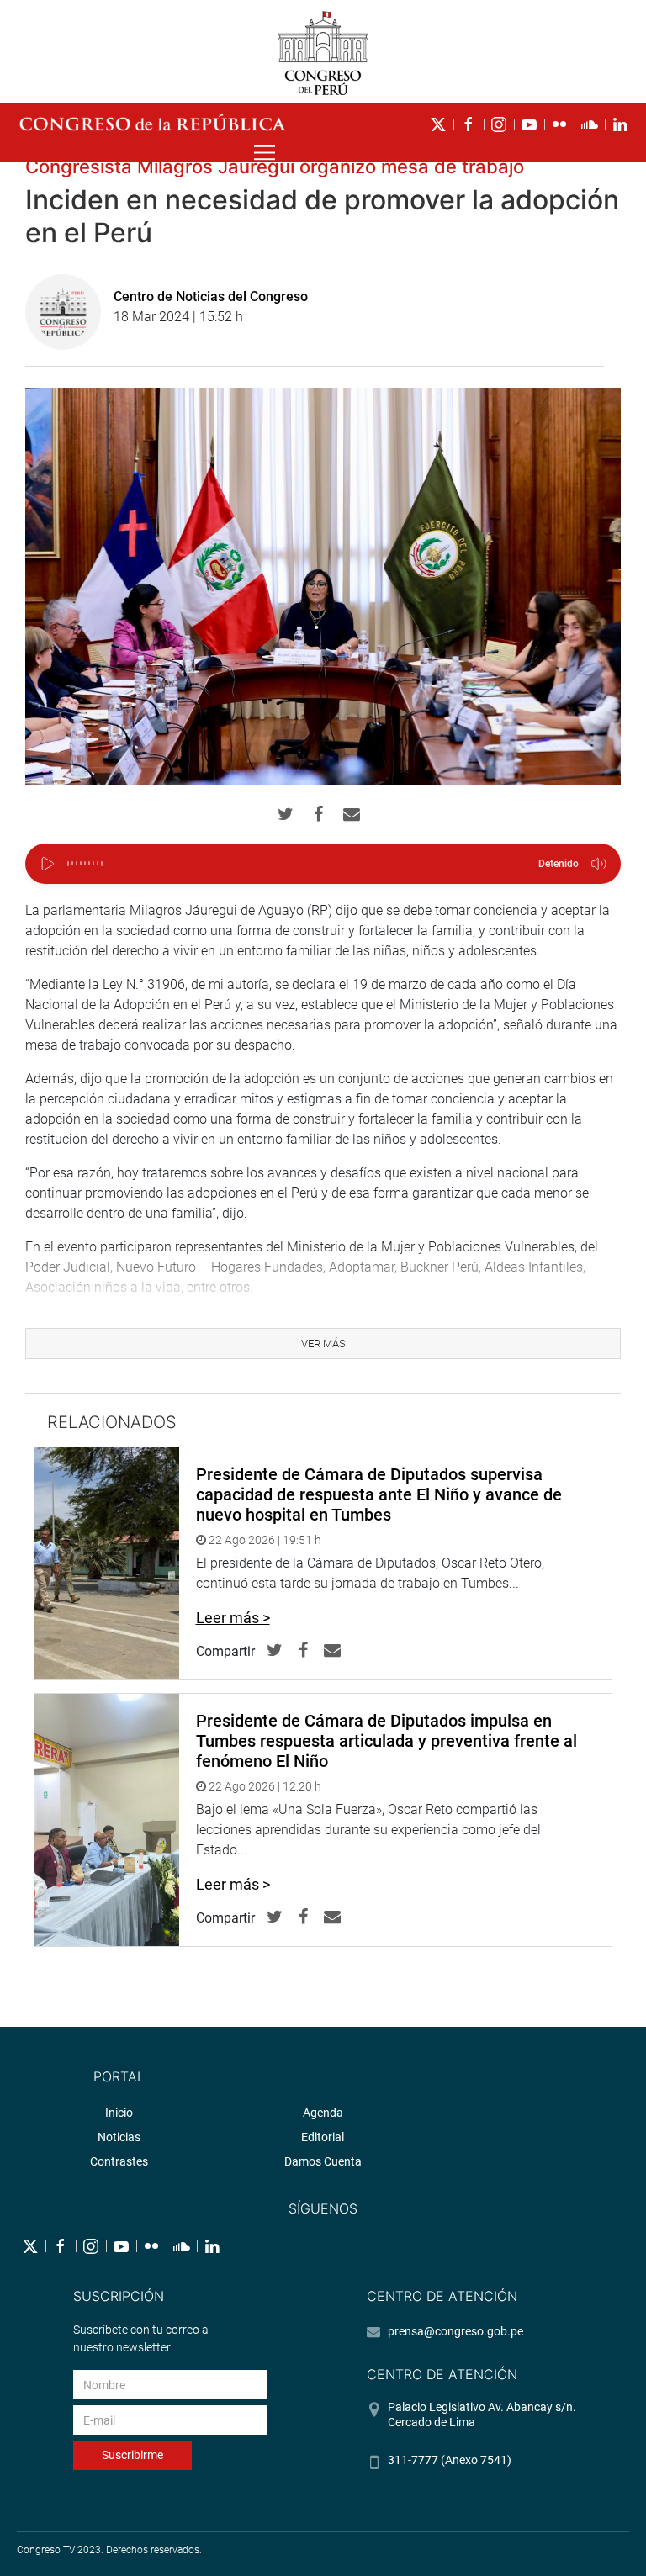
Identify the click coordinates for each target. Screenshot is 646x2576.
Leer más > (233, 1618)
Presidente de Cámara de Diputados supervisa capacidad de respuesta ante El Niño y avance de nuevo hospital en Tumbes (379, 1494)
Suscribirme (132, 2455)
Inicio (119, 2113)
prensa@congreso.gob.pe (455, 2331)
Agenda (323, 2113)
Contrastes (119, 2161)
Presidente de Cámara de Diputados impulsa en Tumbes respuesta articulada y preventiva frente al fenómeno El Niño (387, 1741)
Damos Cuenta (323, 2161)
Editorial (323, 2137)
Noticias (119, 2137)
